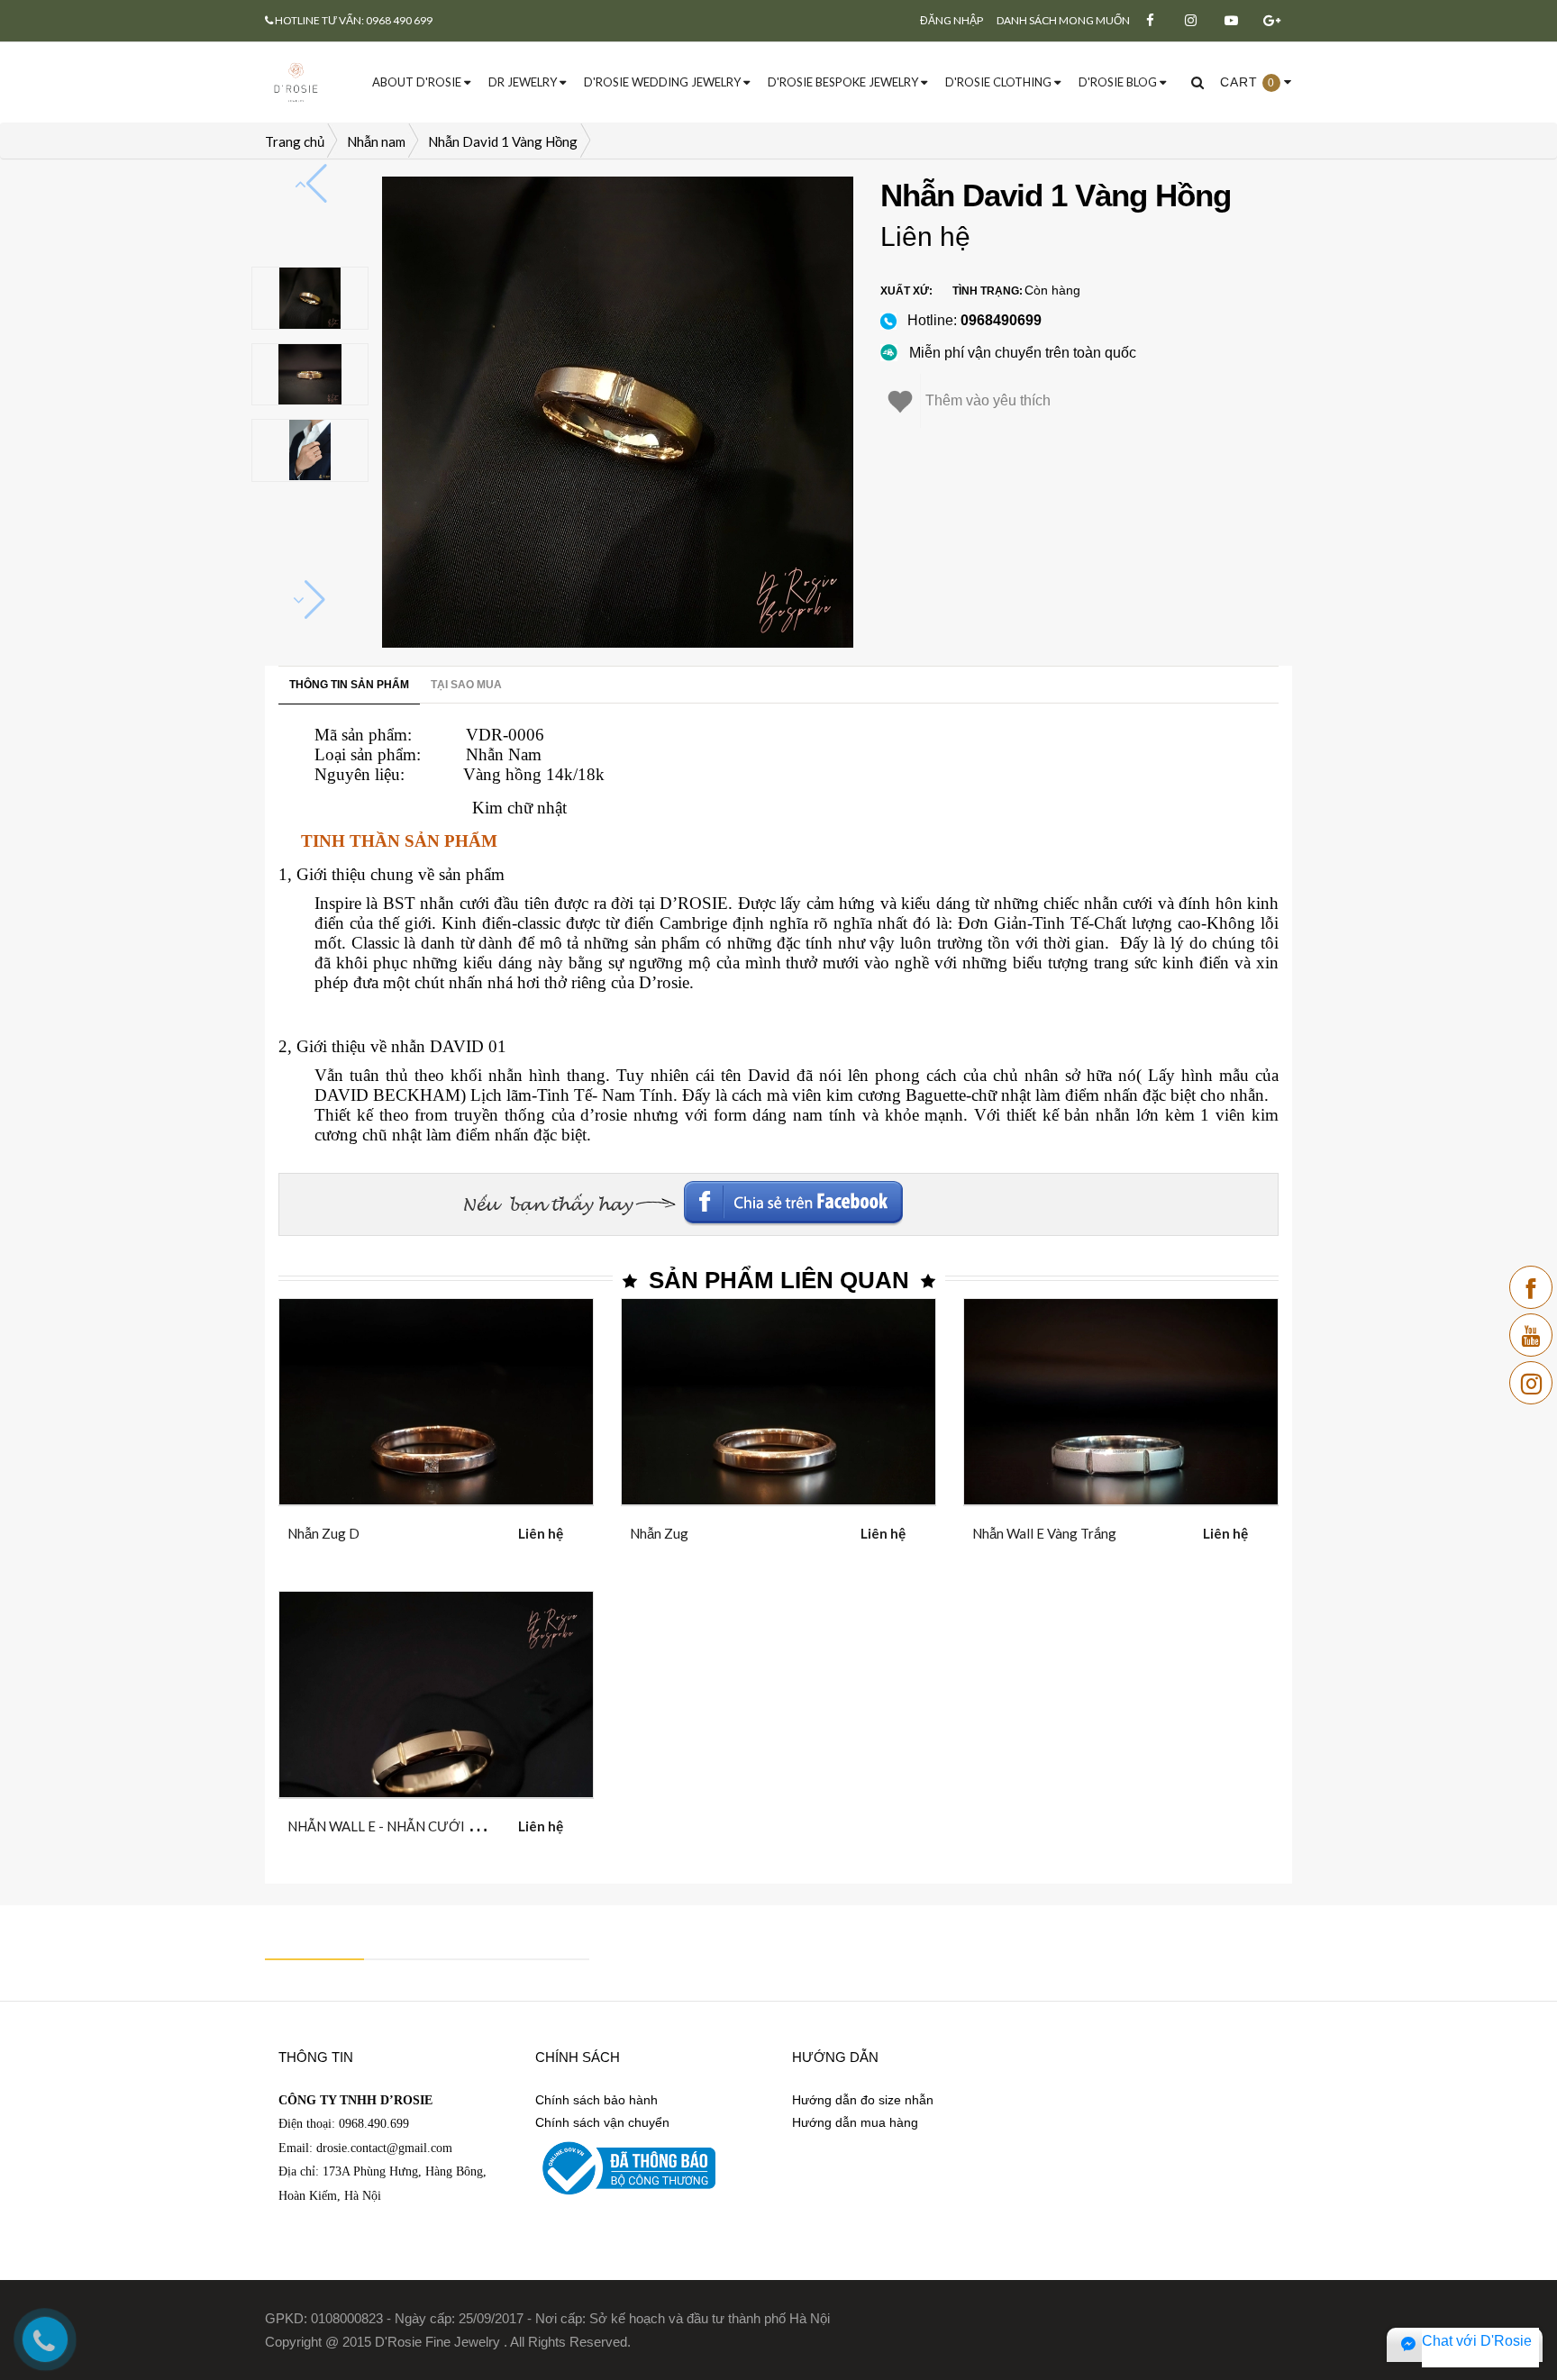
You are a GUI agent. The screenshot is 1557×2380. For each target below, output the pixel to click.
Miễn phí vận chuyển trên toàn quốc (1023, 353)
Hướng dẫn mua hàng (855, 2122)
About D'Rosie (418, 82)
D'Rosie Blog (1119, 82)
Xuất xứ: (906, 291)
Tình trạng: (988, 291)
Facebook (1156, 1196)
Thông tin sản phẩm (349, 685)
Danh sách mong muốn (1063, 20)
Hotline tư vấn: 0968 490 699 (353, 20)
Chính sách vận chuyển (602, 2122)
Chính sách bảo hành (596, 2100)
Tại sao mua (466, 685)
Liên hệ (925, 236)
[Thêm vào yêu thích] (459, 1530)
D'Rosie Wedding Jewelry (664, 82)
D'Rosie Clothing (1000, 82)
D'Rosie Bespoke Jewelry (844, 82)
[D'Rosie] (296, 81)
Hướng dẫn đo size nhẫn (863, 2100)
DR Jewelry (524, 82)
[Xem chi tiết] (414, 1530)
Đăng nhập (951, 20)
